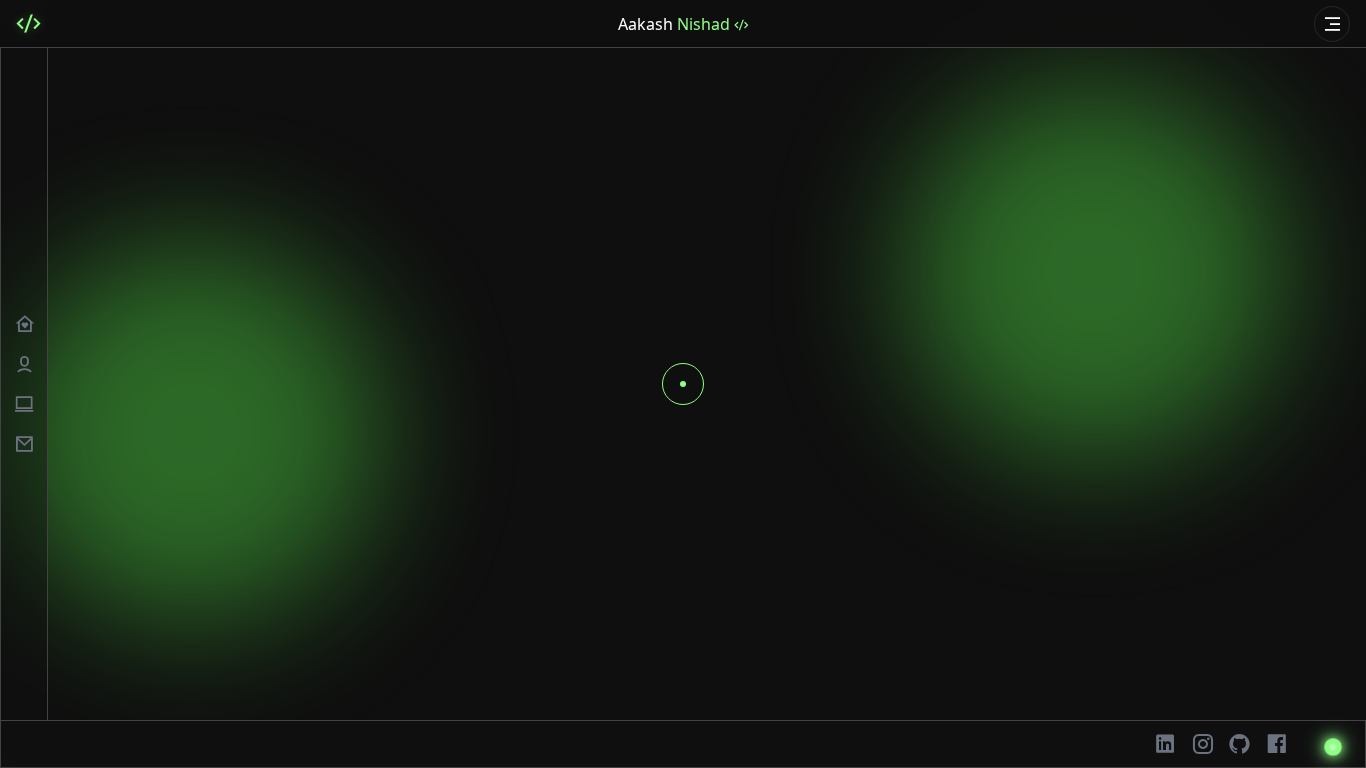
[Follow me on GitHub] (1239, 744)
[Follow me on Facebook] (1276, 744)
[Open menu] (1332, 24)
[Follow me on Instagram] (1202, 744)
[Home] (28, 24)
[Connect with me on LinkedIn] (1165, 744)
